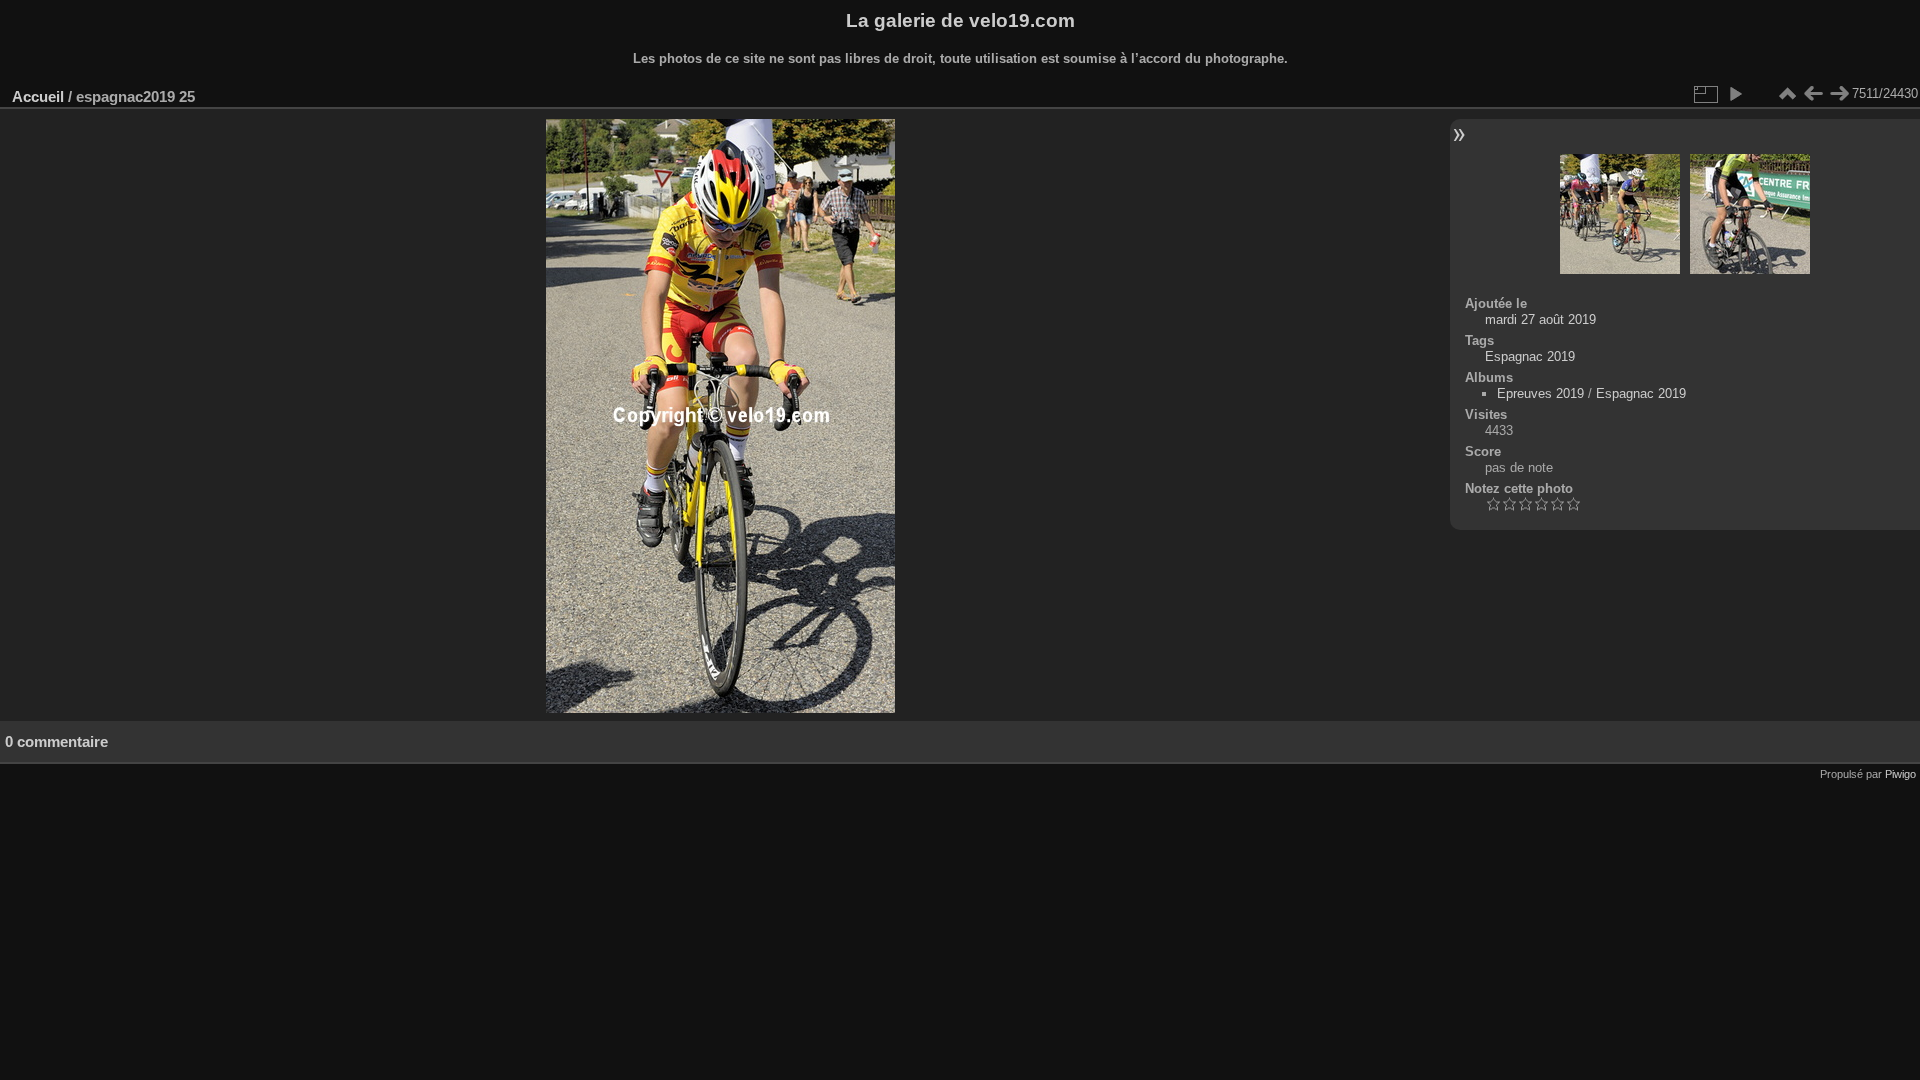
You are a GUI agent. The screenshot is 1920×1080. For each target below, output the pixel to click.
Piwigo (1900, 774)
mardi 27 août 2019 (1540, 319)
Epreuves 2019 (1540, 393)
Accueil (38, 96)
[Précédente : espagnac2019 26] (1813, 94)
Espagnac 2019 (1530, 356)
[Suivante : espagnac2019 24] (1839, 94)
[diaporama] (1735, 94)
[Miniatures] (1787, 94)
